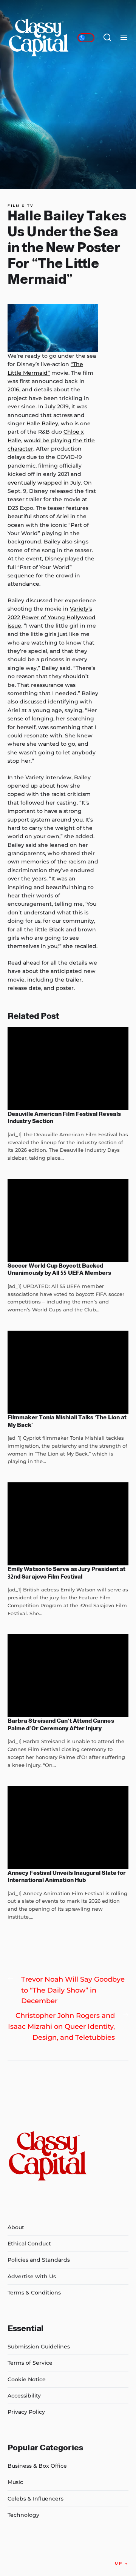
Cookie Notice (27, 2379)
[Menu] (124, 38)
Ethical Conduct (29, 2244)
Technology (23, 2515)
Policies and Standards (39, 2260)
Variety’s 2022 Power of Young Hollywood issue (52, 617)
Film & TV (21, 206)
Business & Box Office (37, 2466)
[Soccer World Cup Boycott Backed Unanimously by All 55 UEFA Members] (68, 1220)
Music (15, 2482)
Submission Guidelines (39, 2347)
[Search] (107, 38)
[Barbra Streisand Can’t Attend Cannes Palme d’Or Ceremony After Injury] (68, 1676)
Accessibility (24, 2396)
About (16, 2227)
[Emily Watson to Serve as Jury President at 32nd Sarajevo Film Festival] (68, 1524)
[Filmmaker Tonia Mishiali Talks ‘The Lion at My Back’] (68, 1372)
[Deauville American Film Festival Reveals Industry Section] (68, 1069)
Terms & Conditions (34, 2293)
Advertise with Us (32, 2276)
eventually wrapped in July (44, 483)
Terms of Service (30, 2363)
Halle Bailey (42, 423)
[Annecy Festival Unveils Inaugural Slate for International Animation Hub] (68, 1828)
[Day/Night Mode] (86, 38)
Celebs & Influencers (36, 2499)
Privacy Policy (26, 2412)
